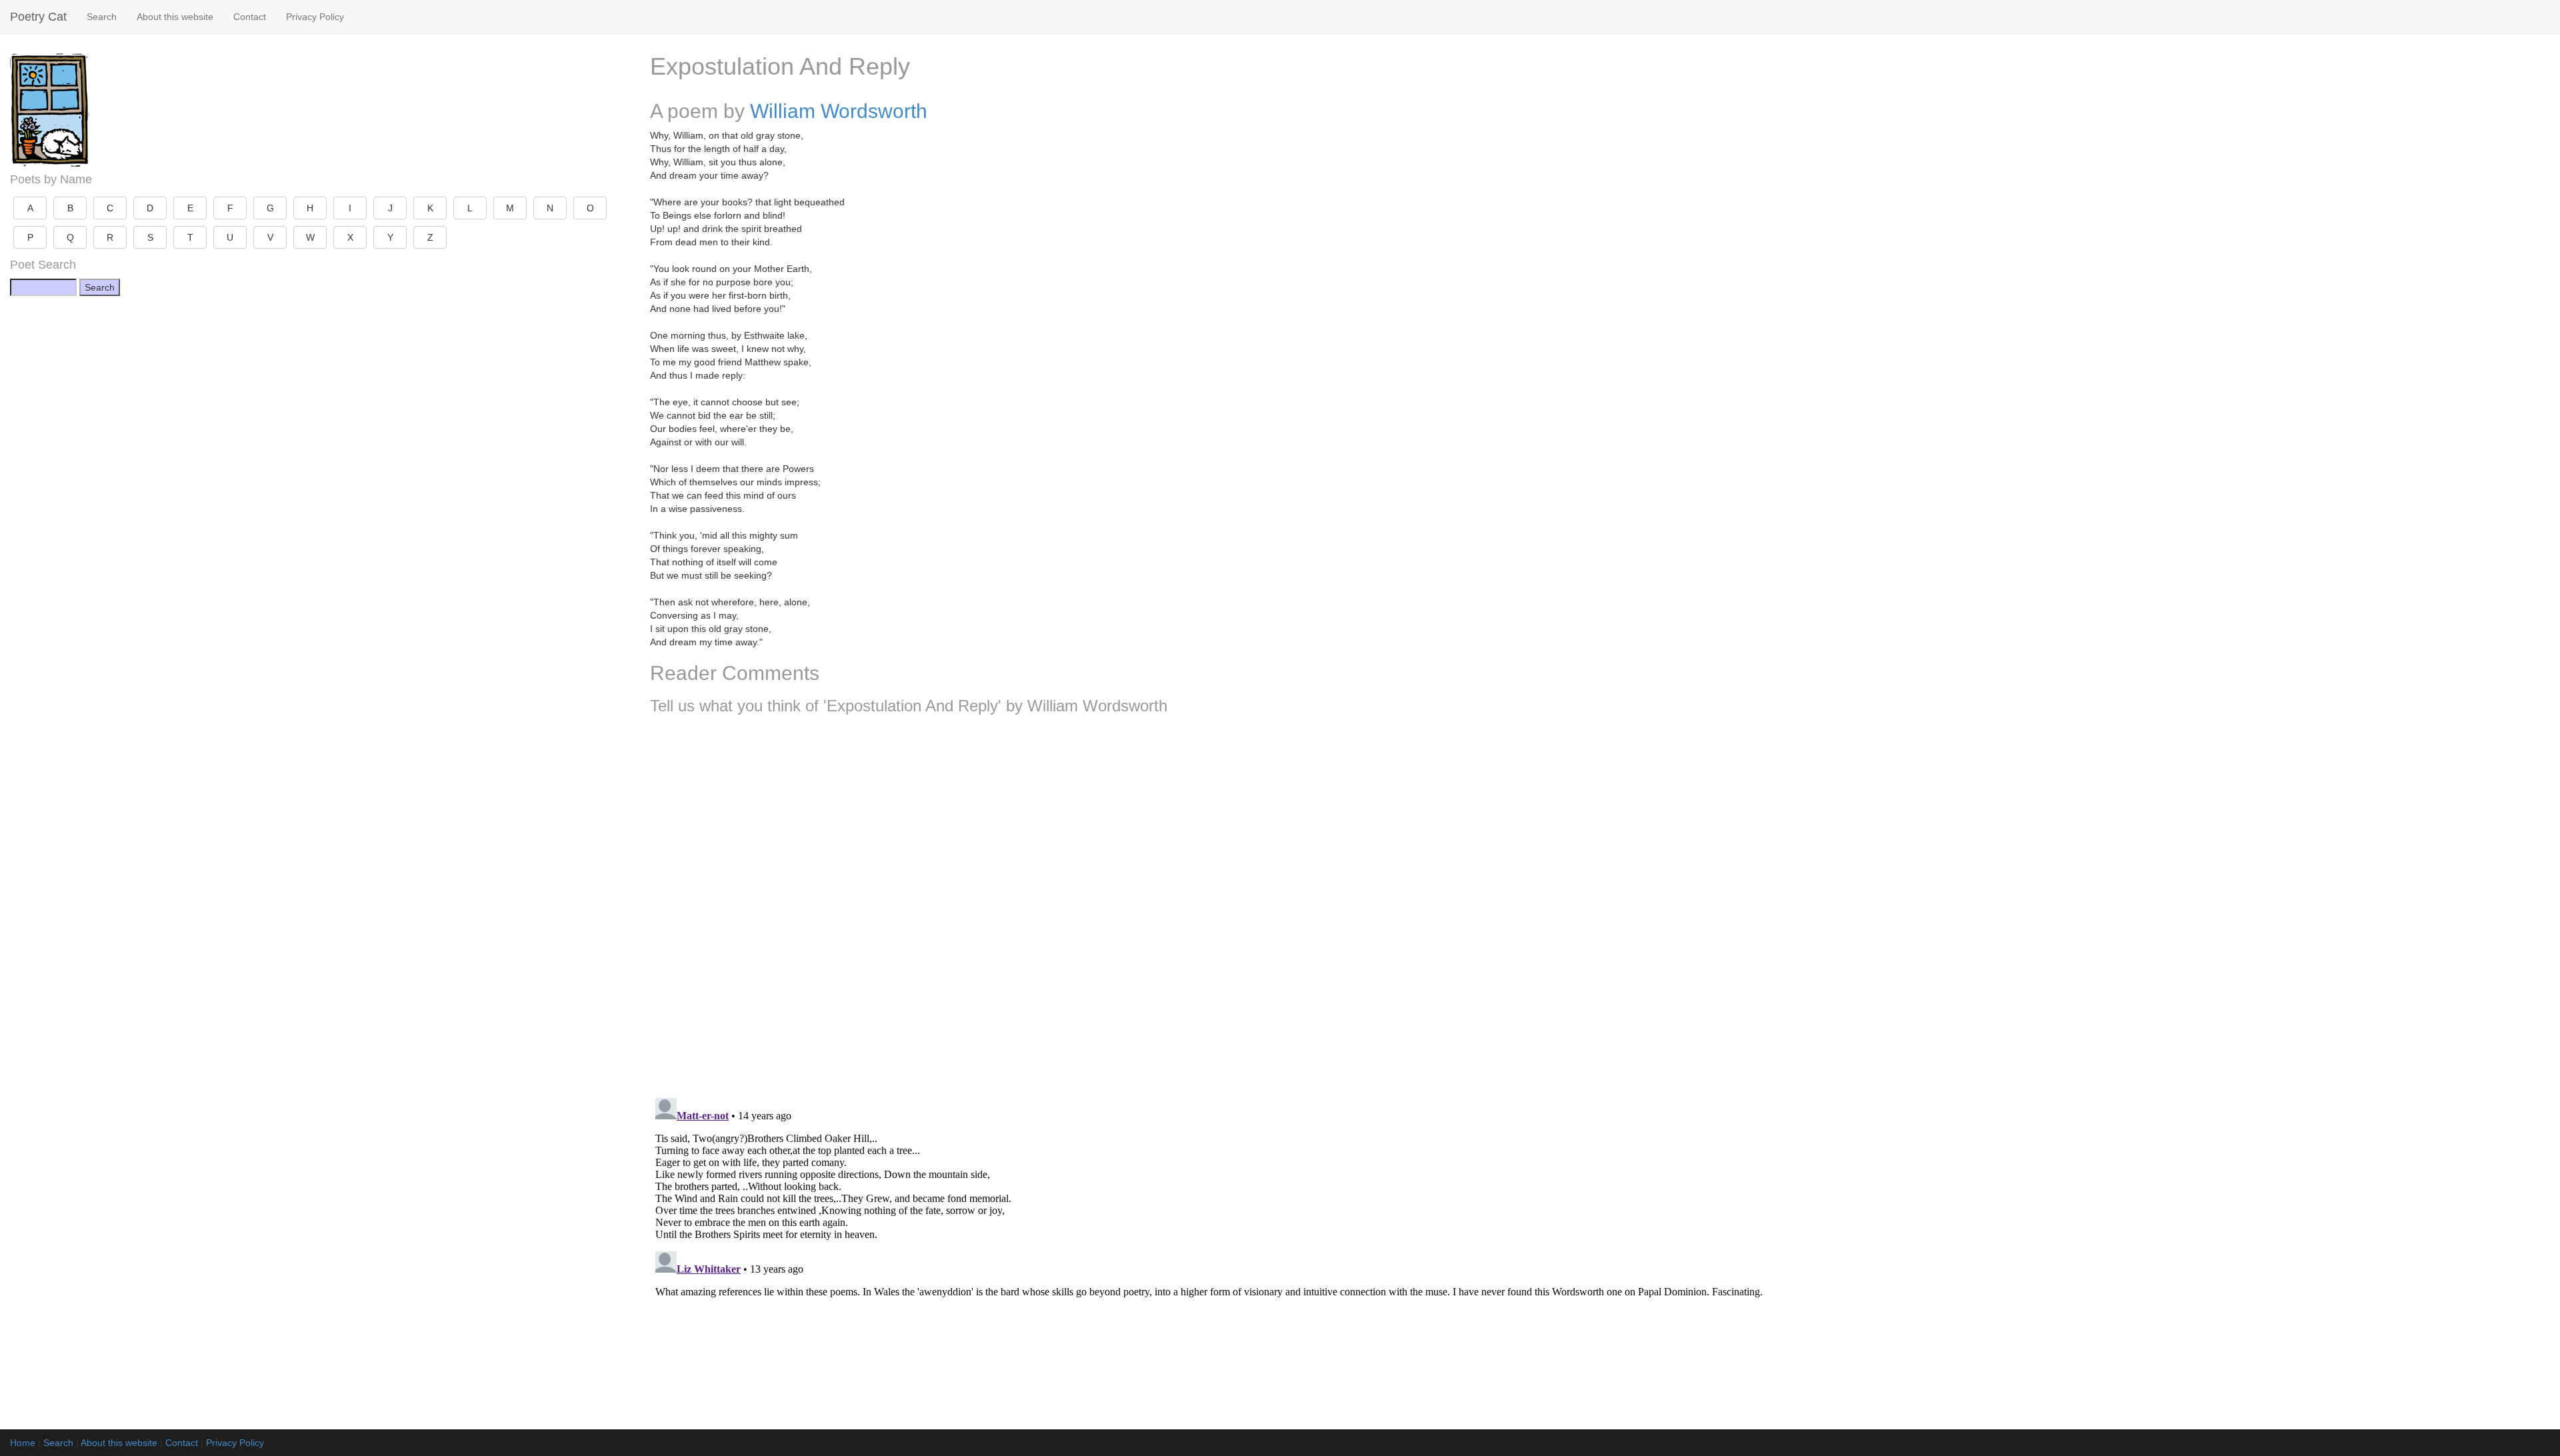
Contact (250, 17)
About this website (175, 17)
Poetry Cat (38, 17)
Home (23, 1443)
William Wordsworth (839, 111)
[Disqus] (1600, 901)
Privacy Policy (315, 17)
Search (102, 17)
